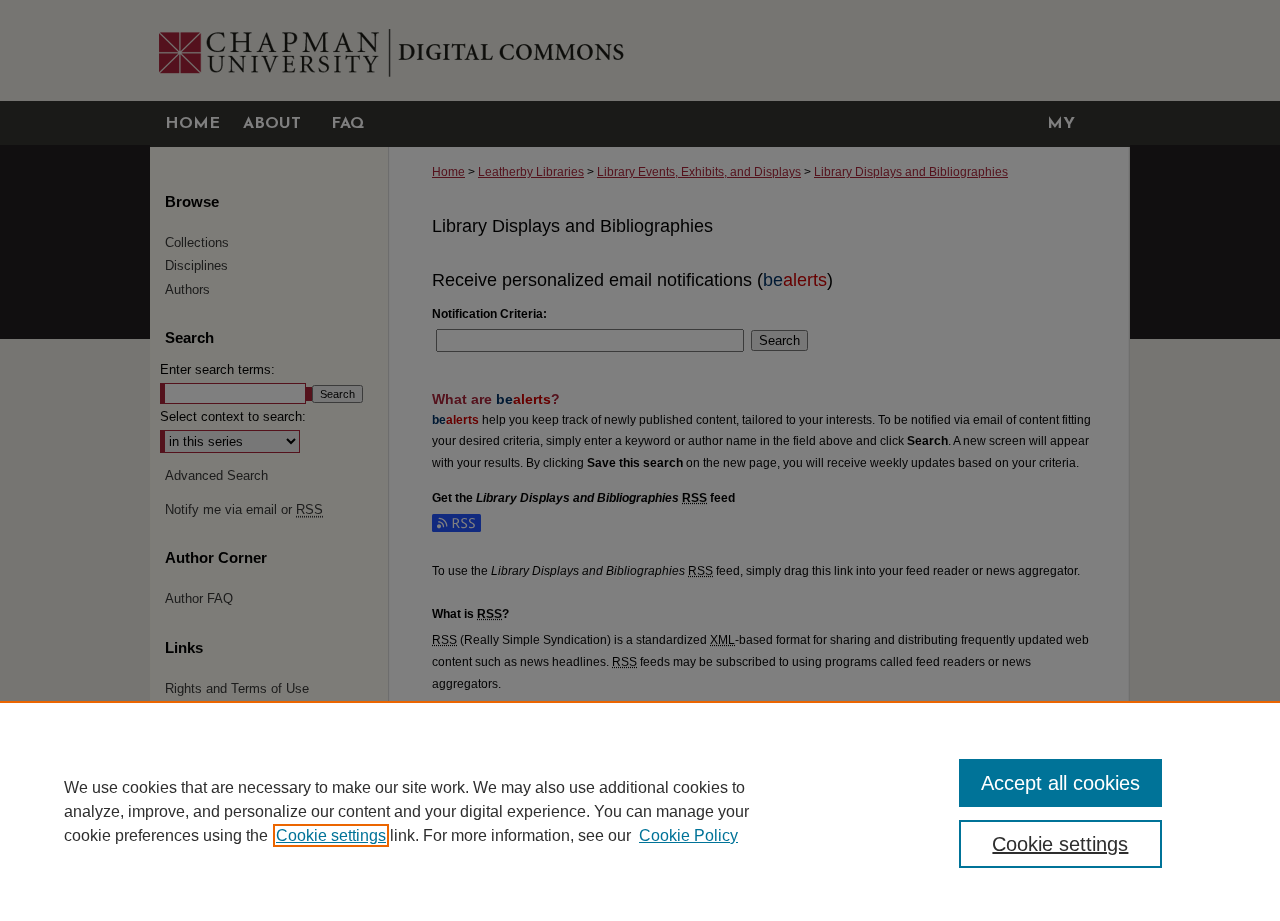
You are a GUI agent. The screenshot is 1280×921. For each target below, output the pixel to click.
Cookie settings (331, 835)
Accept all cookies (1060, 783)
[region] (640, 811)
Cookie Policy (688, 835)
